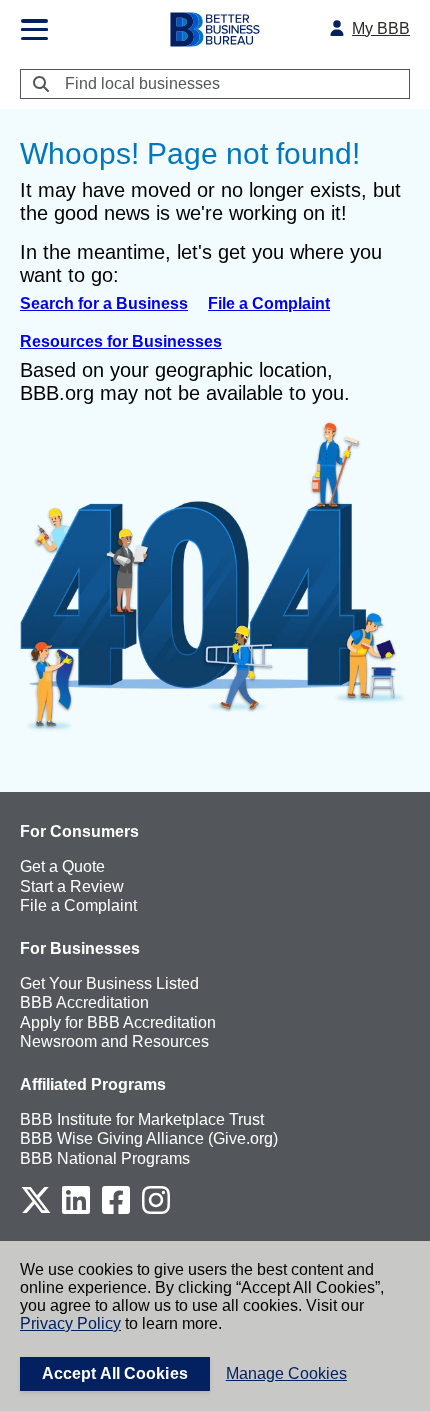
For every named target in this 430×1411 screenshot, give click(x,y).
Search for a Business (104, 303)
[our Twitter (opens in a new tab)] (36, 1210)
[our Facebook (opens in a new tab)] (116, 1210)
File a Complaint (269, 303)
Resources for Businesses (121, 341)
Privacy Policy (70, 1323)
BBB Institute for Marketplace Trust (142, 1119)
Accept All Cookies (115, 1373)
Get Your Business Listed (109, 983)
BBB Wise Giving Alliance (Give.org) (149, 1138)
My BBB (381, 28)
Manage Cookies (286, 1373)
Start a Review (72, 886)
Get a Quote (62, 866)
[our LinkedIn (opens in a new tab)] (76, 1210)
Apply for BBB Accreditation (118, 1022)
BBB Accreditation (84, 1002)
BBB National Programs (105, 1158)
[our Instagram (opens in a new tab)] (156, 1210)
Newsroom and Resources (114, 1041)
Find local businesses (142, 83)
